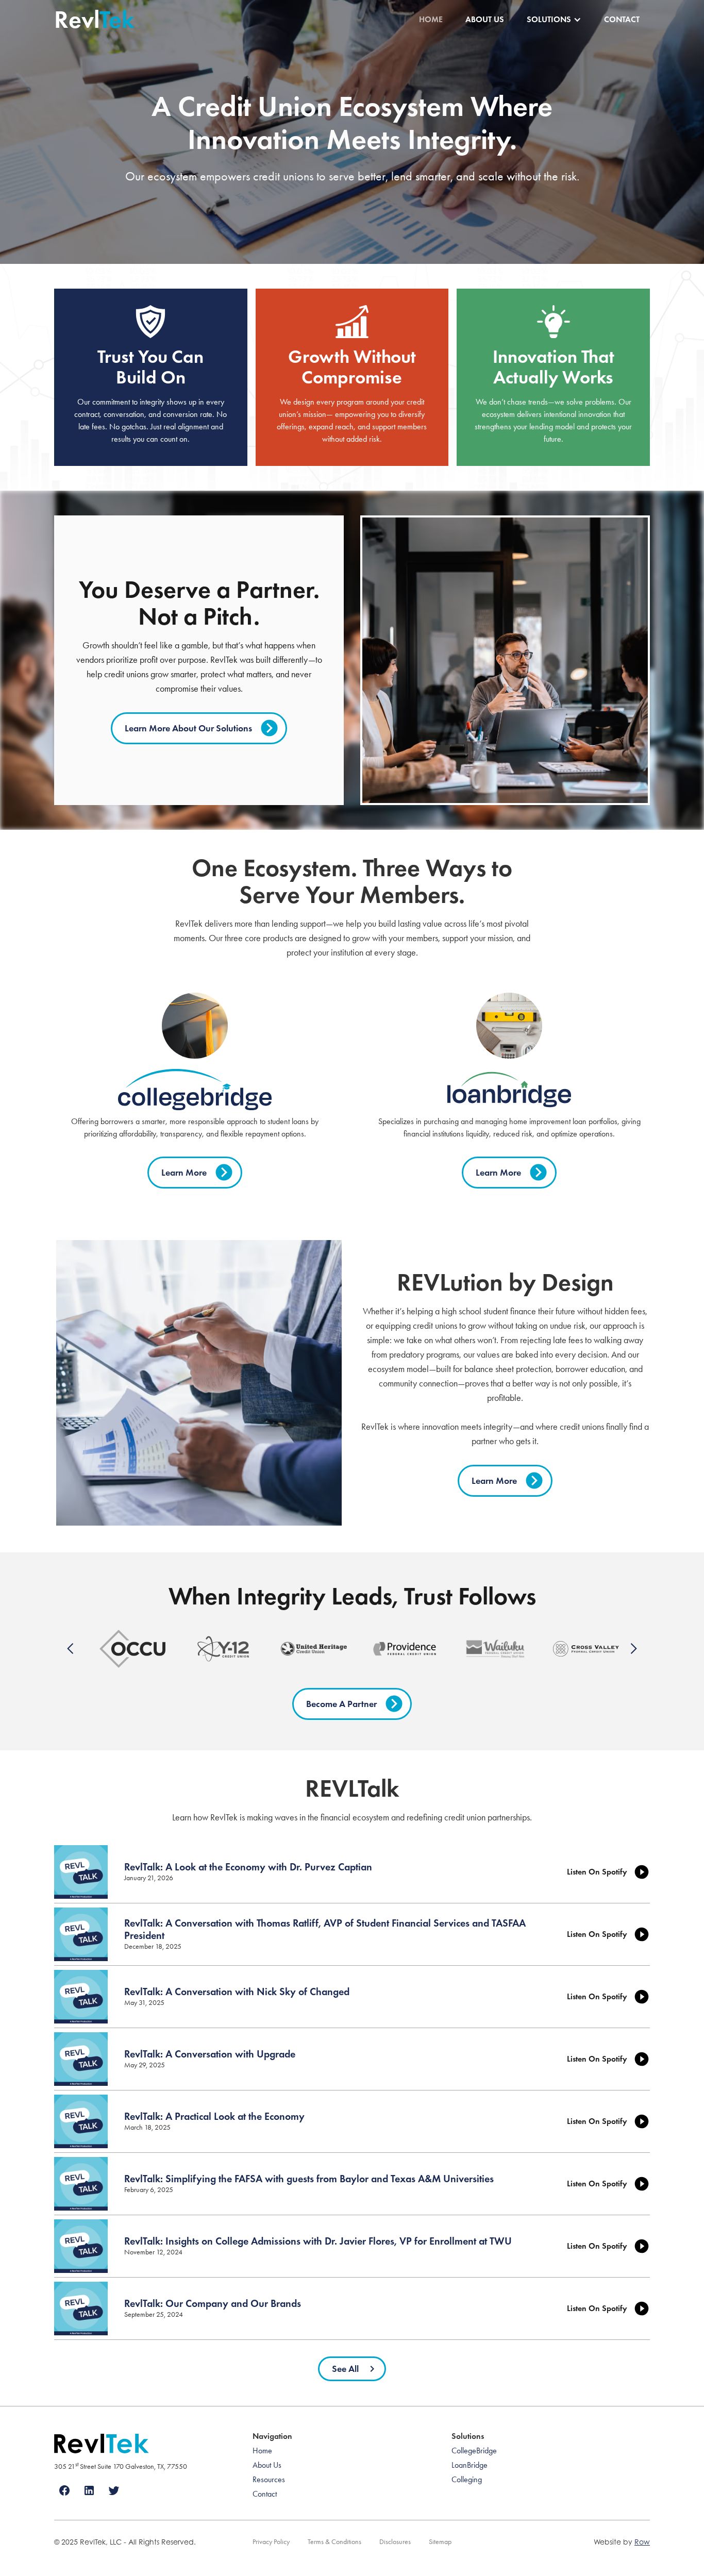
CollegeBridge (474, 2450)
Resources (269, 2479)
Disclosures (395, 2542)
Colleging (467, 2479)
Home (431, 19)
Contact (622, 19)
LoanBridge (470, 2465)
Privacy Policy (271, 2542)
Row (642, 2542)
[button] (554, 20)
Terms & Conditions (334, 2542)
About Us (485, 19)
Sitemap (440, 2542)
